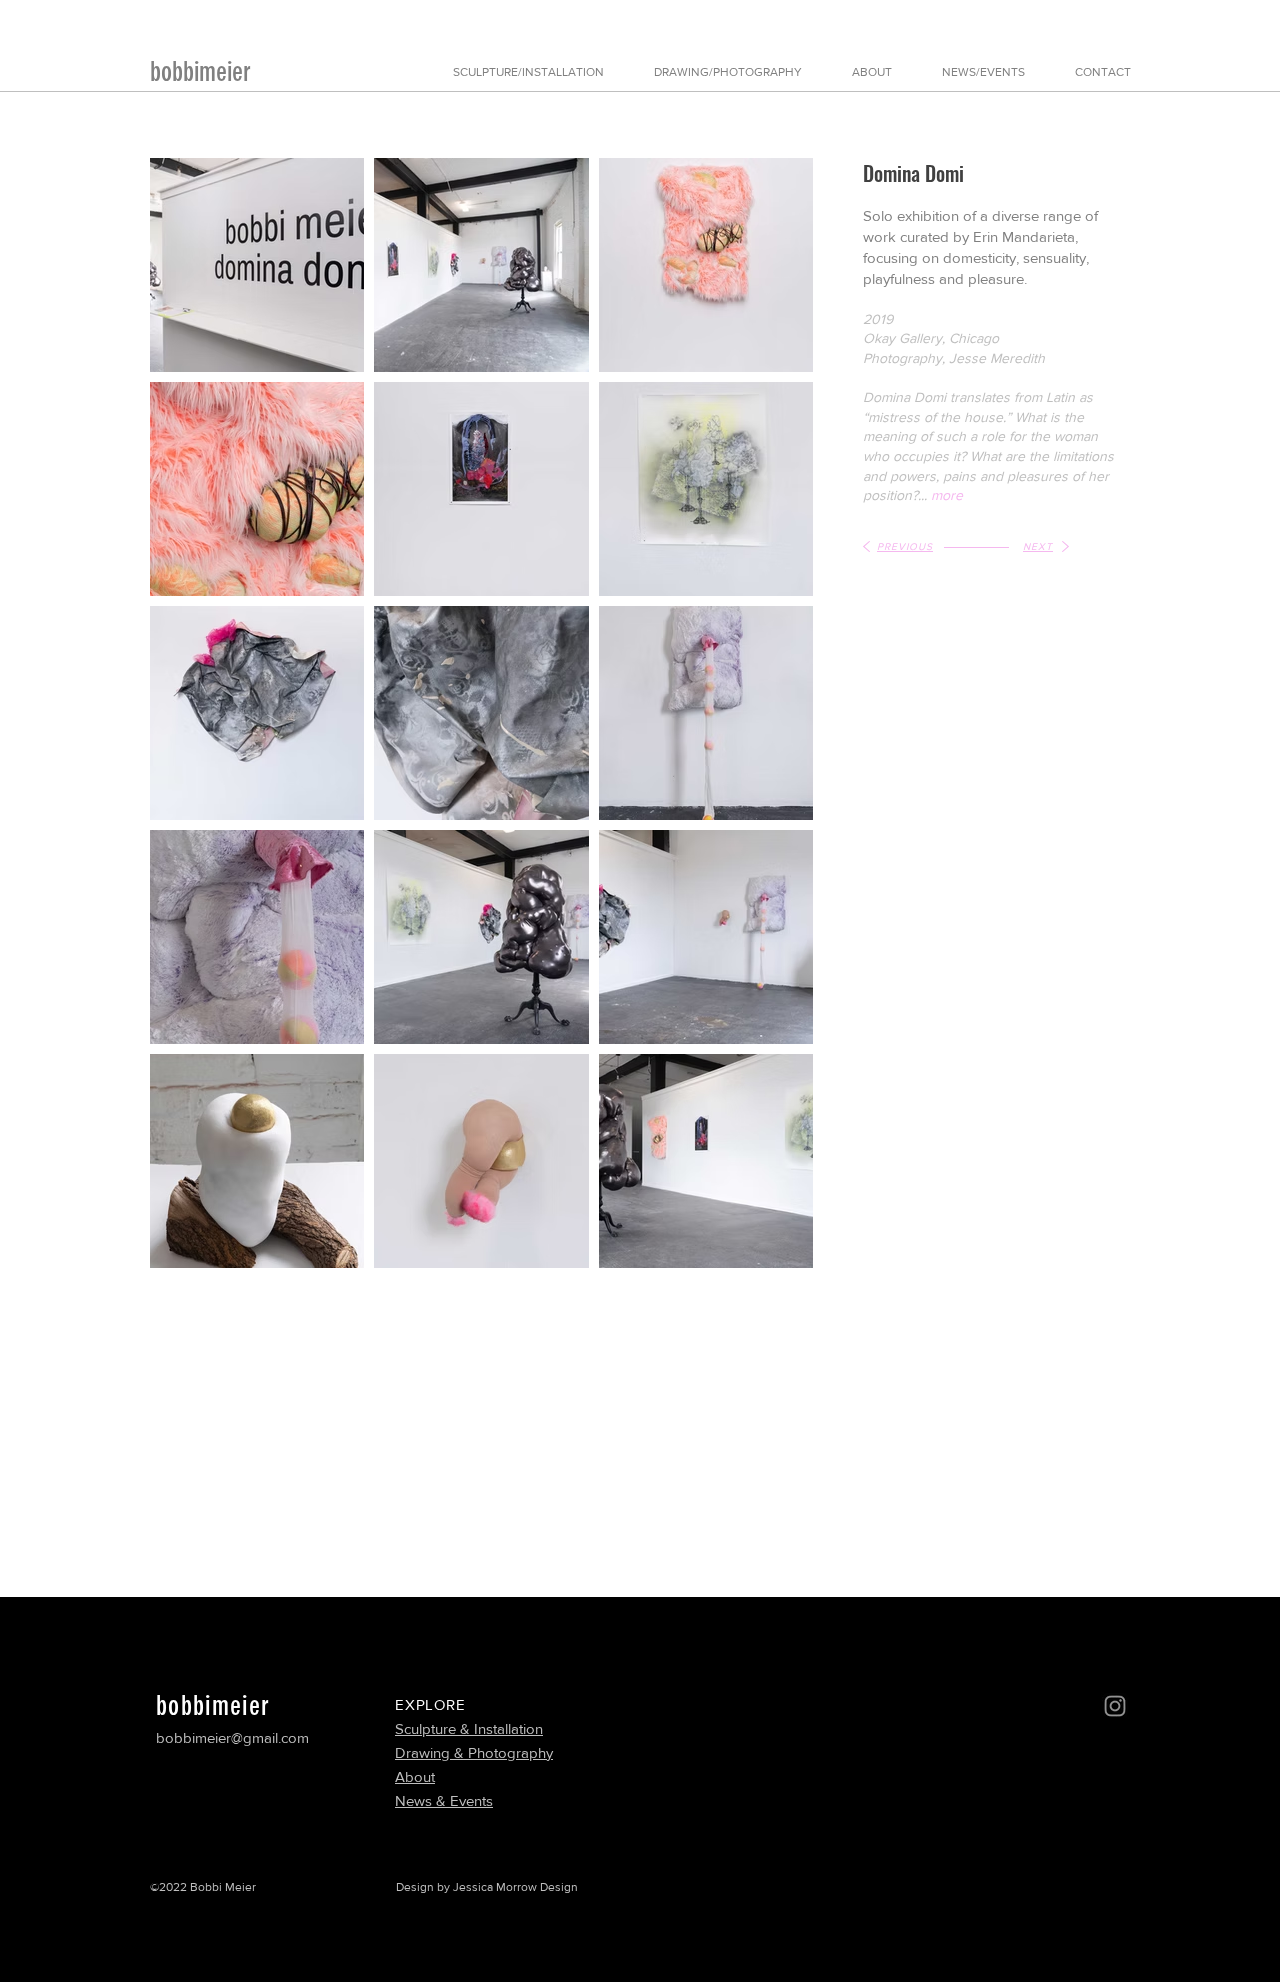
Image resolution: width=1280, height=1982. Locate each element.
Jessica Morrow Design (515, 1887)
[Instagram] (1115, 1706)
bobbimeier (200, 72)
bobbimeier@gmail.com (232, 1737)
